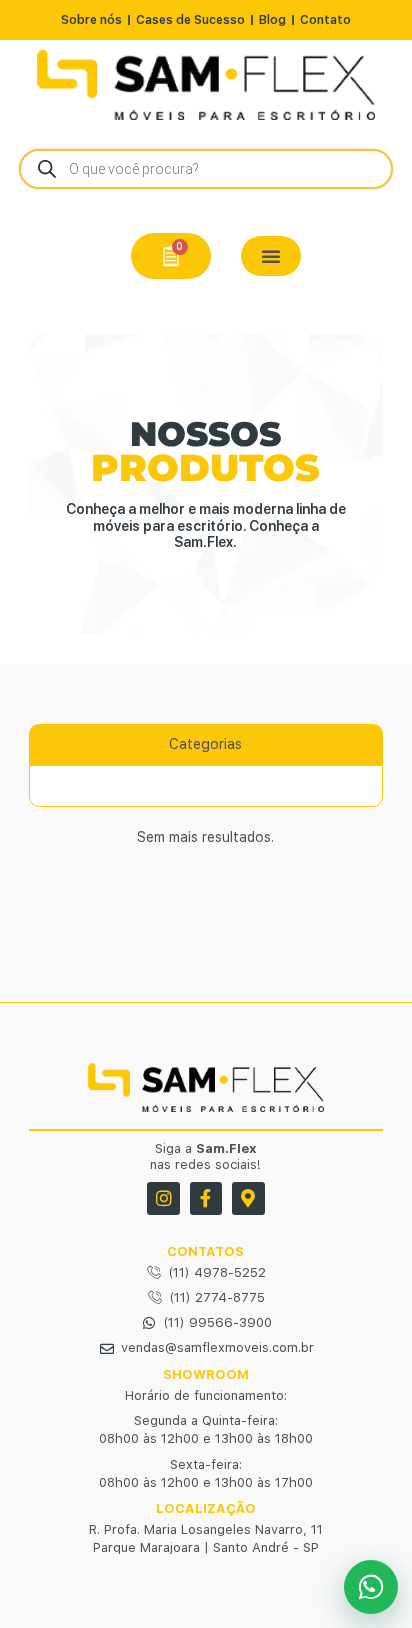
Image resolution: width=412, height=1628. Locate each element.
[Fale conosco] (371, 1587)
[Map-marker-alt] (248, 1198)
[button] (271, 256)
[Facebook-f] (206, 1198)
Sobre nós (91, 20)
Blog (272, 20)
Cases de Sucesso (190, 20)
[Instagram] (163, 1198)
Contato (325, 20)
